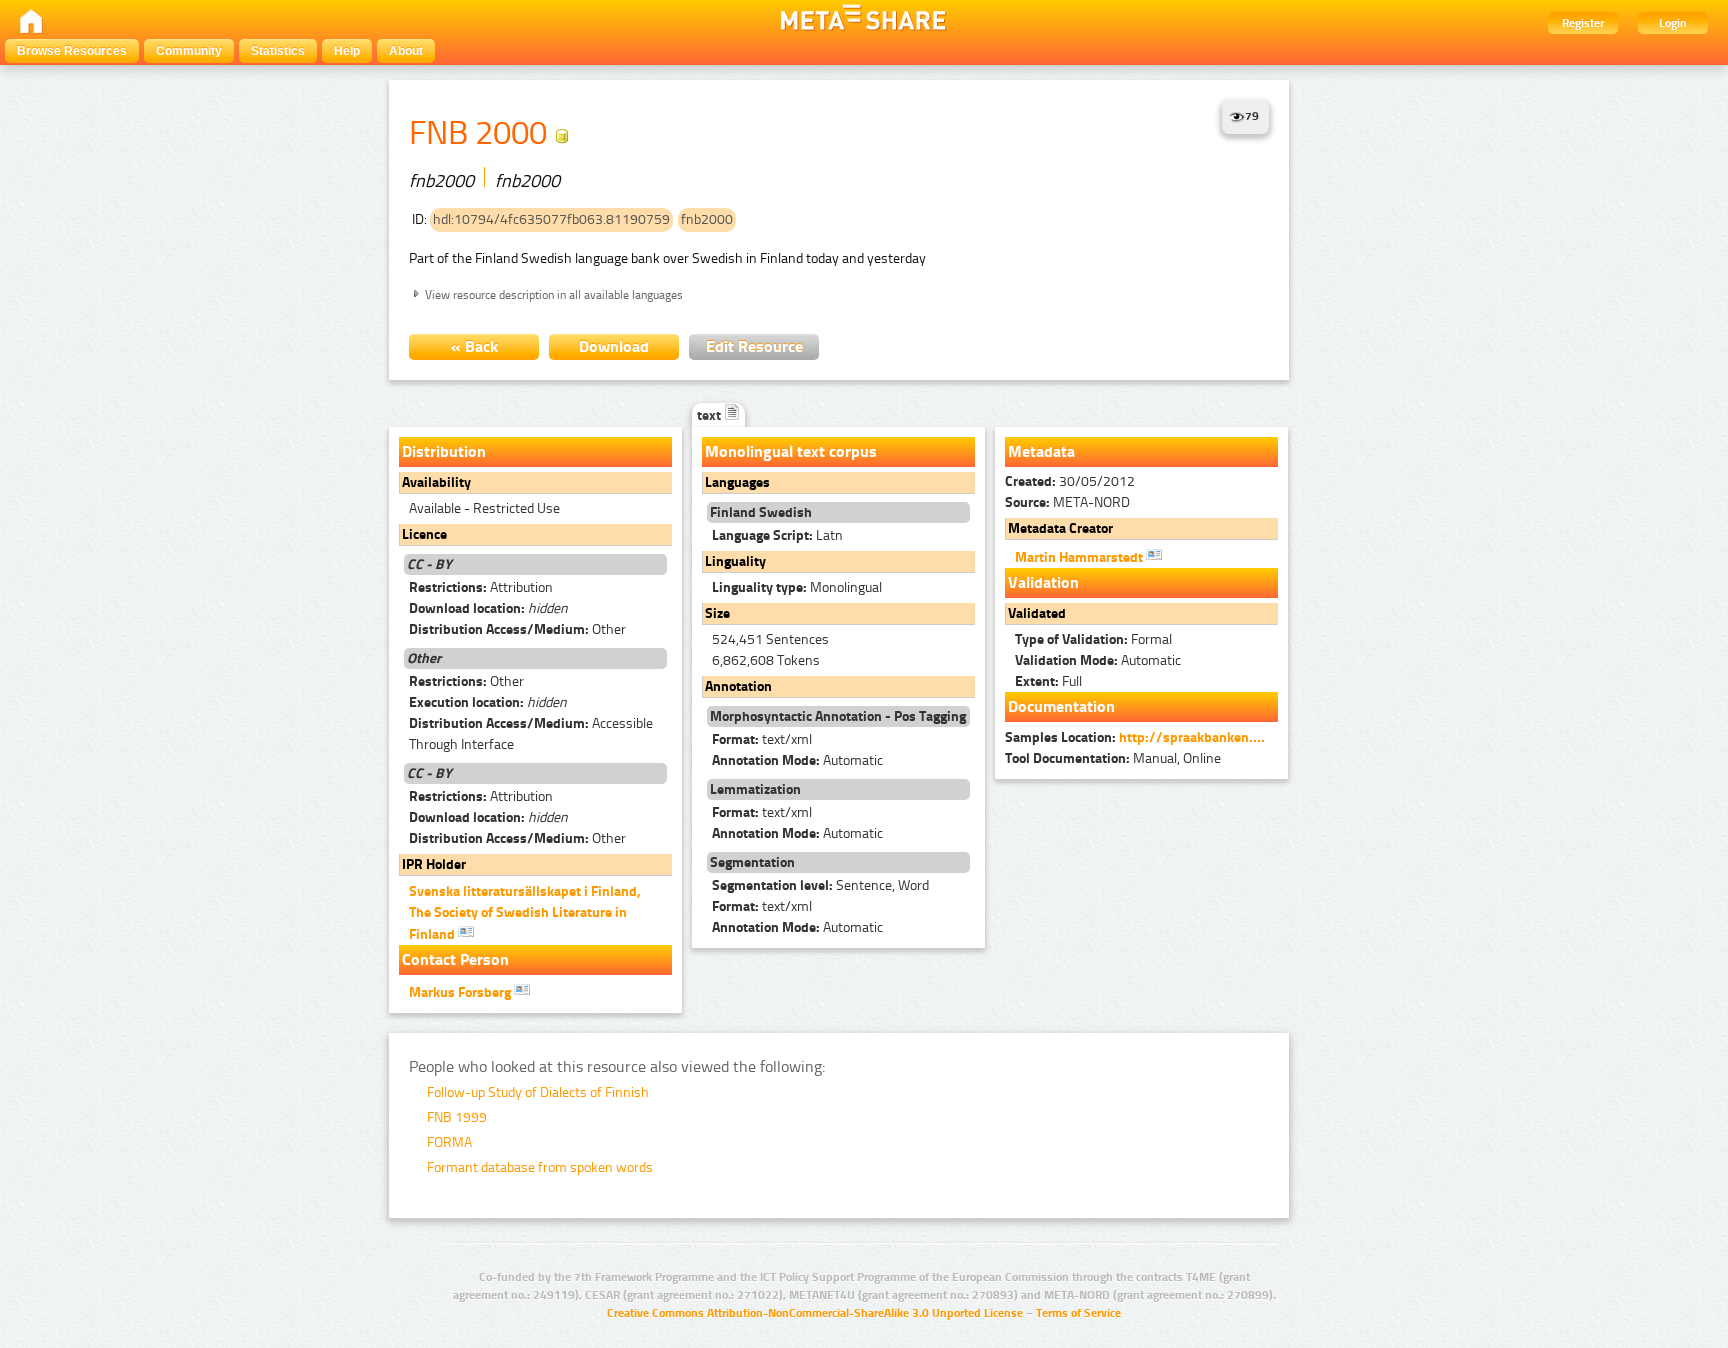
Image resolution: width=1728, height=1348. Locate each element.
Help (347, 51)
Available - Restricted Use (484, 508)
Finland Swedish (761, 512)
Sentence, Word (820, 885)
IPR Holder (434, 864)
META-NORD (1067, 502)
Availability (436, 482)
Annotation (738, 686)
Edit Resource (754, 346)
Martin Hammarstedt (1080, 557)
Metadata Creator (1060, 528)
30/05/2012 (1070, 481)
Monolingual (797, 587)
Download (614, 346)
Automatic (797, 760)
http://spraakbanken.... (1192, 737)
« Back (474, 346)
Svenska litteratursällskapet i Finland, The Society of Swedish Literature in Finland (525, 913)
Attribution (481, 587)
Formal (1093, 639)
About (406, 51)
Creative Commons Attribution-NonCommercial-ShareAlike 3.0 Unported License (815, 1313)
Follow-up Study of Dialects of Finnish (538, 1092)
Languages (737, 482)
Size (717, 613)
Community (189, 51)
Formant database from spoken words (540, 1167)
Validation (1043, 582)
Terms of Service (1078, 1313)
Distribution (444, 451)
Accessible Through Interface (531, 734)
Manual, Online (1113, 758)
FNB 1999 (457, 1117)
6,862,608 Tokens (766, 660)
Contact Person (455, 959)
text (710, 415)
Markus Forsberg (461, 992)
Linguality (735, 561)
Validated (1037, 613)
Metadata (1041, 451)
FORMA (449, 1142)
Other (517, 629)
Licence (424, 534)
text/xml (762, 739)
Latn (777, 535)
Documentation (1061, 706)
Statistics (278, 51)
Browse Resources (72, 51)
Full (1048, 681)
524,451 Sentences (770, 639)
